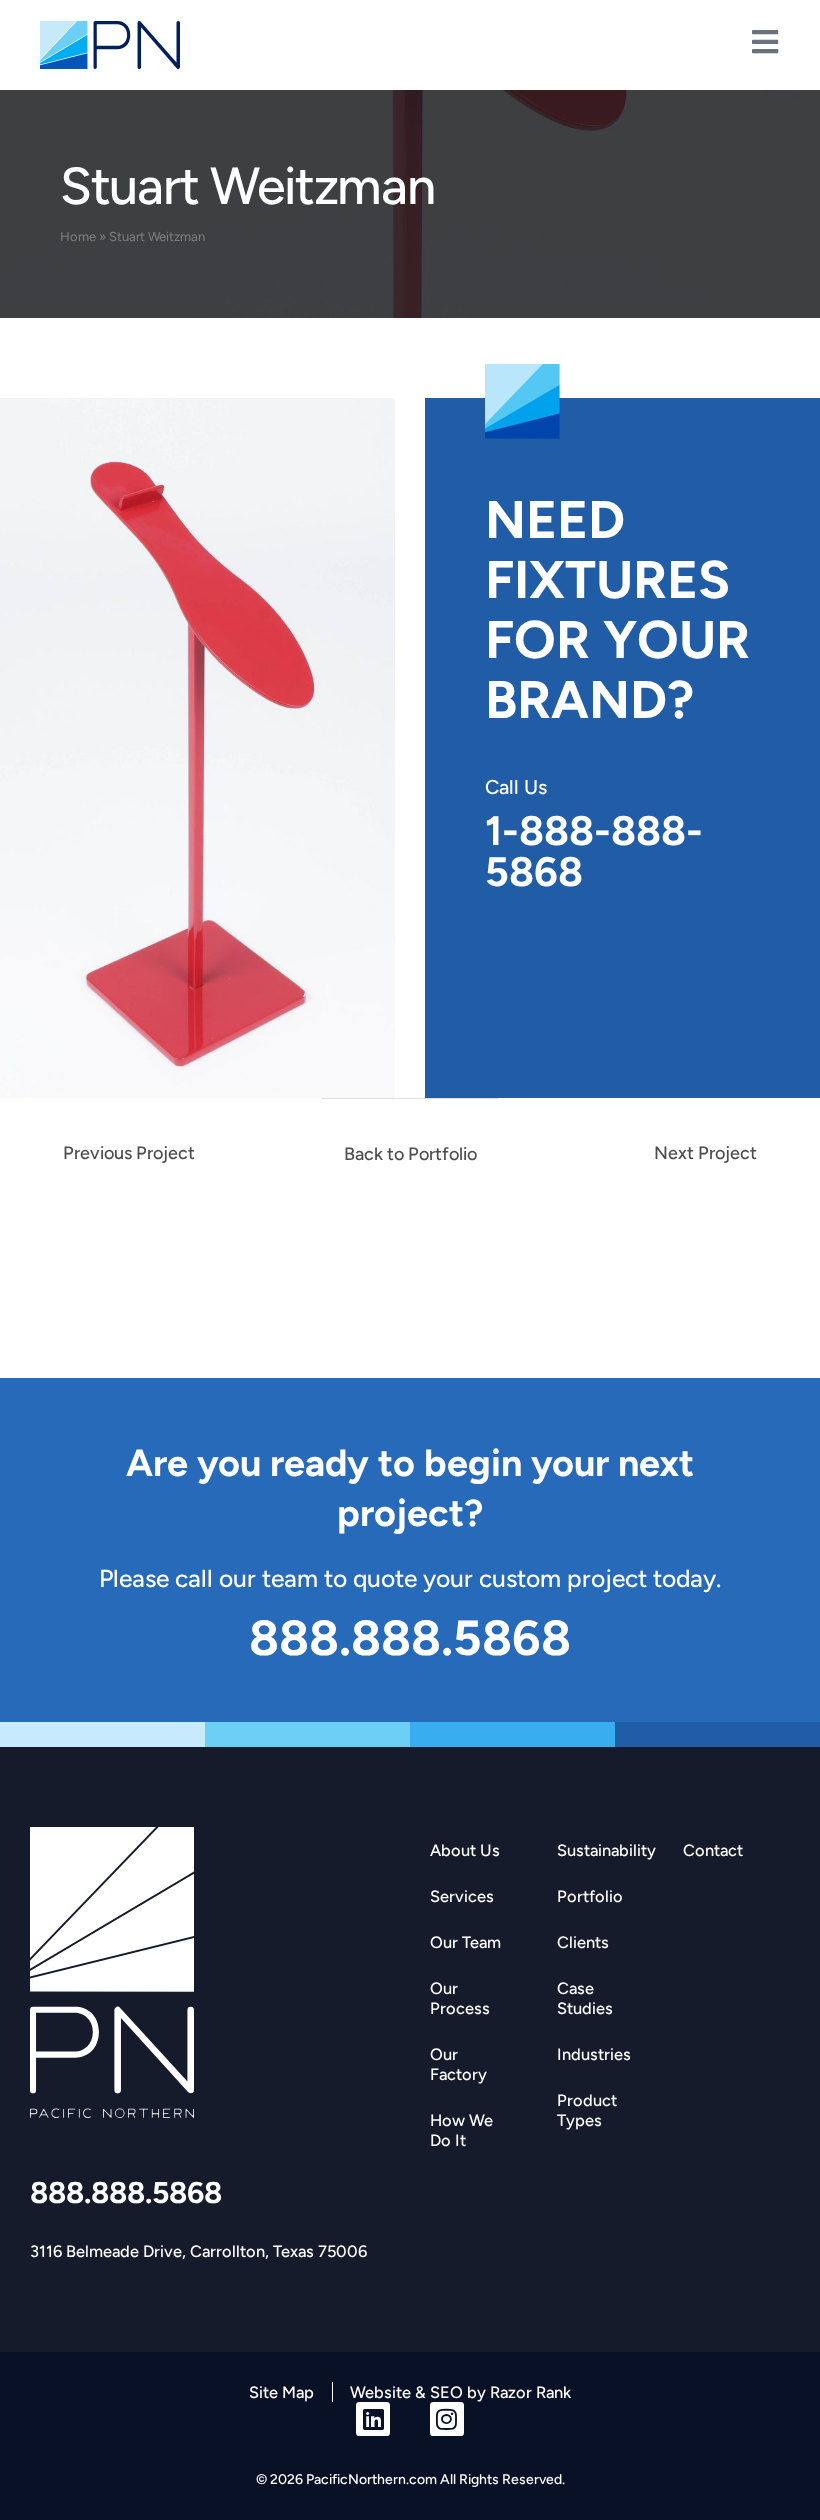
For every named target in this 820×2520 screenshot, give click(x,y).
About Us (465, 1850)
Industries (594, 2054)
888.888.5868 (126, 2192)
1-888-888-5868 (594, 851)
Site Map (281, 2392)
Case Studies (585, 1998)
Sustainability (606, 1850)
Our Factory (458, 2064)
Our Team (465, 1942)
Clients (583, 1942)
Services (462, 1896)
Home (78, 236)
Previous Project (129, 1153)
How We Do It (461, 2130)
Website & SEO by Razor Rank (460, 2392)
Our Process (460, 1998)
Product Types (587, 2110)
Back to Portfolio (410, 1154)
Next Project (705, 1153)
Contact (713, 1850)
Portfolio (590, 1896)
